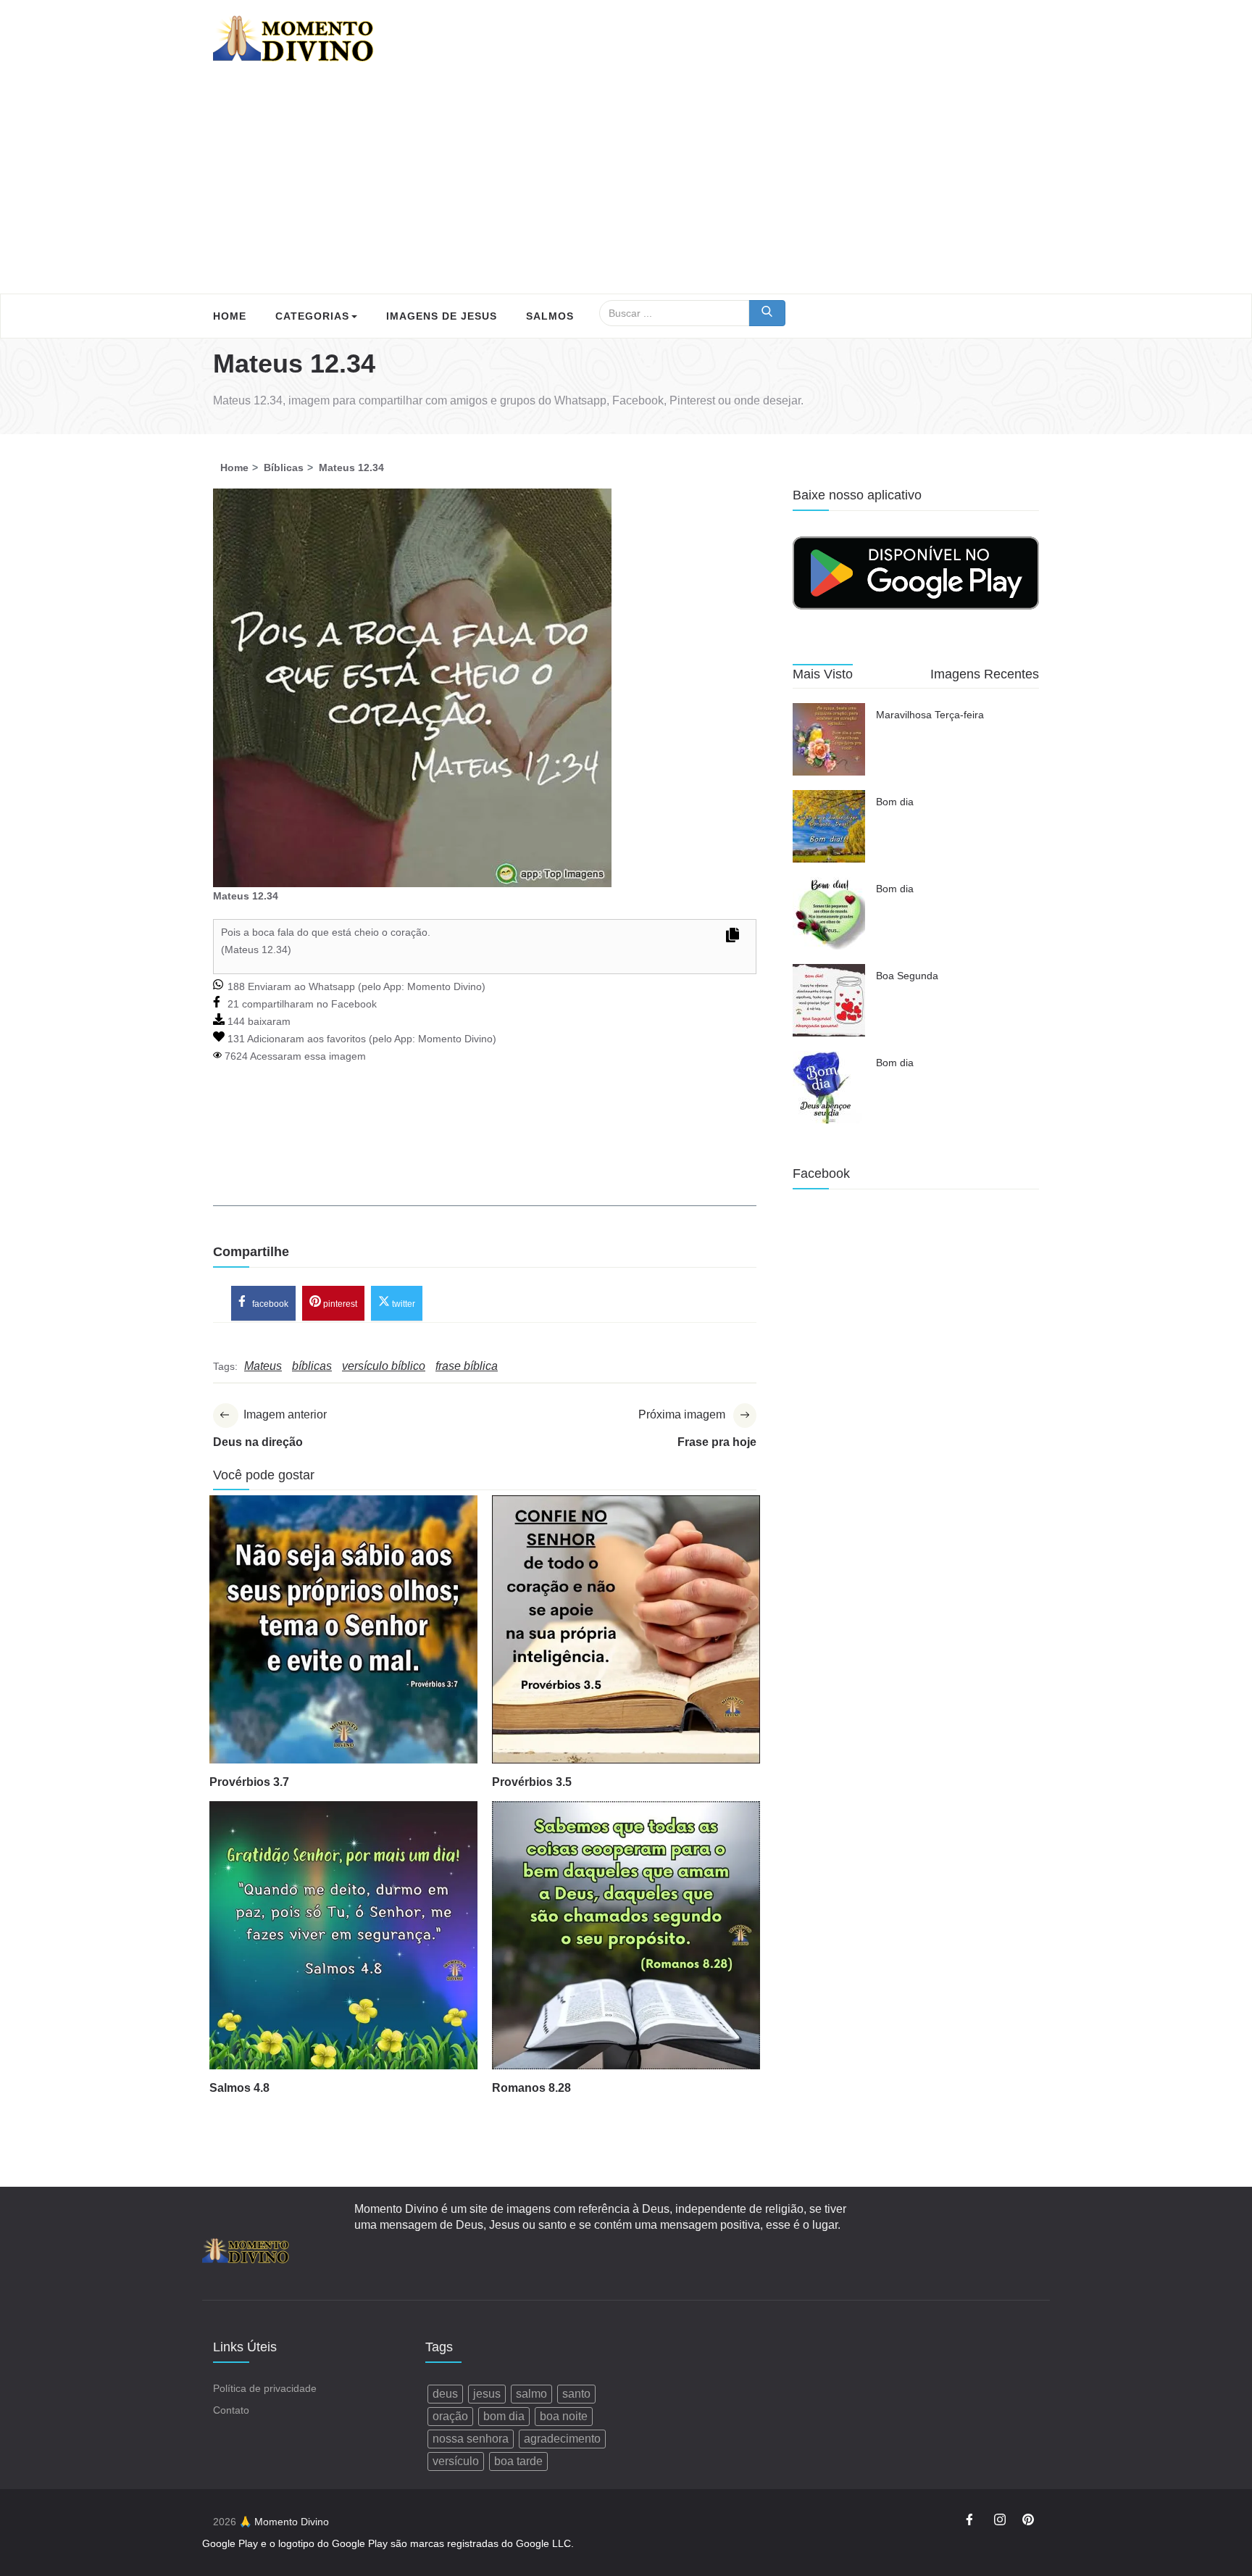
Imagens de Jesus (442, 316)
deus (445, 2394)
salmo (531, 2394)
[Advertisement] (626, 185)
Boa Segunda (907, 976)
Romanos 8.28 (531, 2088)
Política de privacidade (265, 2388)
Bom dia (895, 802)
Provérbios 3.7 (249, 1782)
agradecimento (562, 2439)
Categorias (312, 316)
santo (576, 2394)
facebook (269, 1304)
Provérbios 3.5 (532, 1782)
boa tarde (518, 2461)
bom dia (504, 2416)
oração (450, 2416)
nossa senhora (471, 2439)
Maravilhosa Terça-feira (930, 715)
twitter (402, 1304)
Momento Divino (445, 986)
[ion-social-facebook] (972, 2522)
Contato (231, 2410)
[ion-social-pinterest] (1028, 2522)
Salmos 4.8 (239, 2088)
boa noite (564, 2416)
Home (230, 316)
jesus (487, 2394)
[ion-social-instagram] (1000, 2522)
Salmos (550, 316)
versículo (456, 2461)
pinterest (339, 1304)
